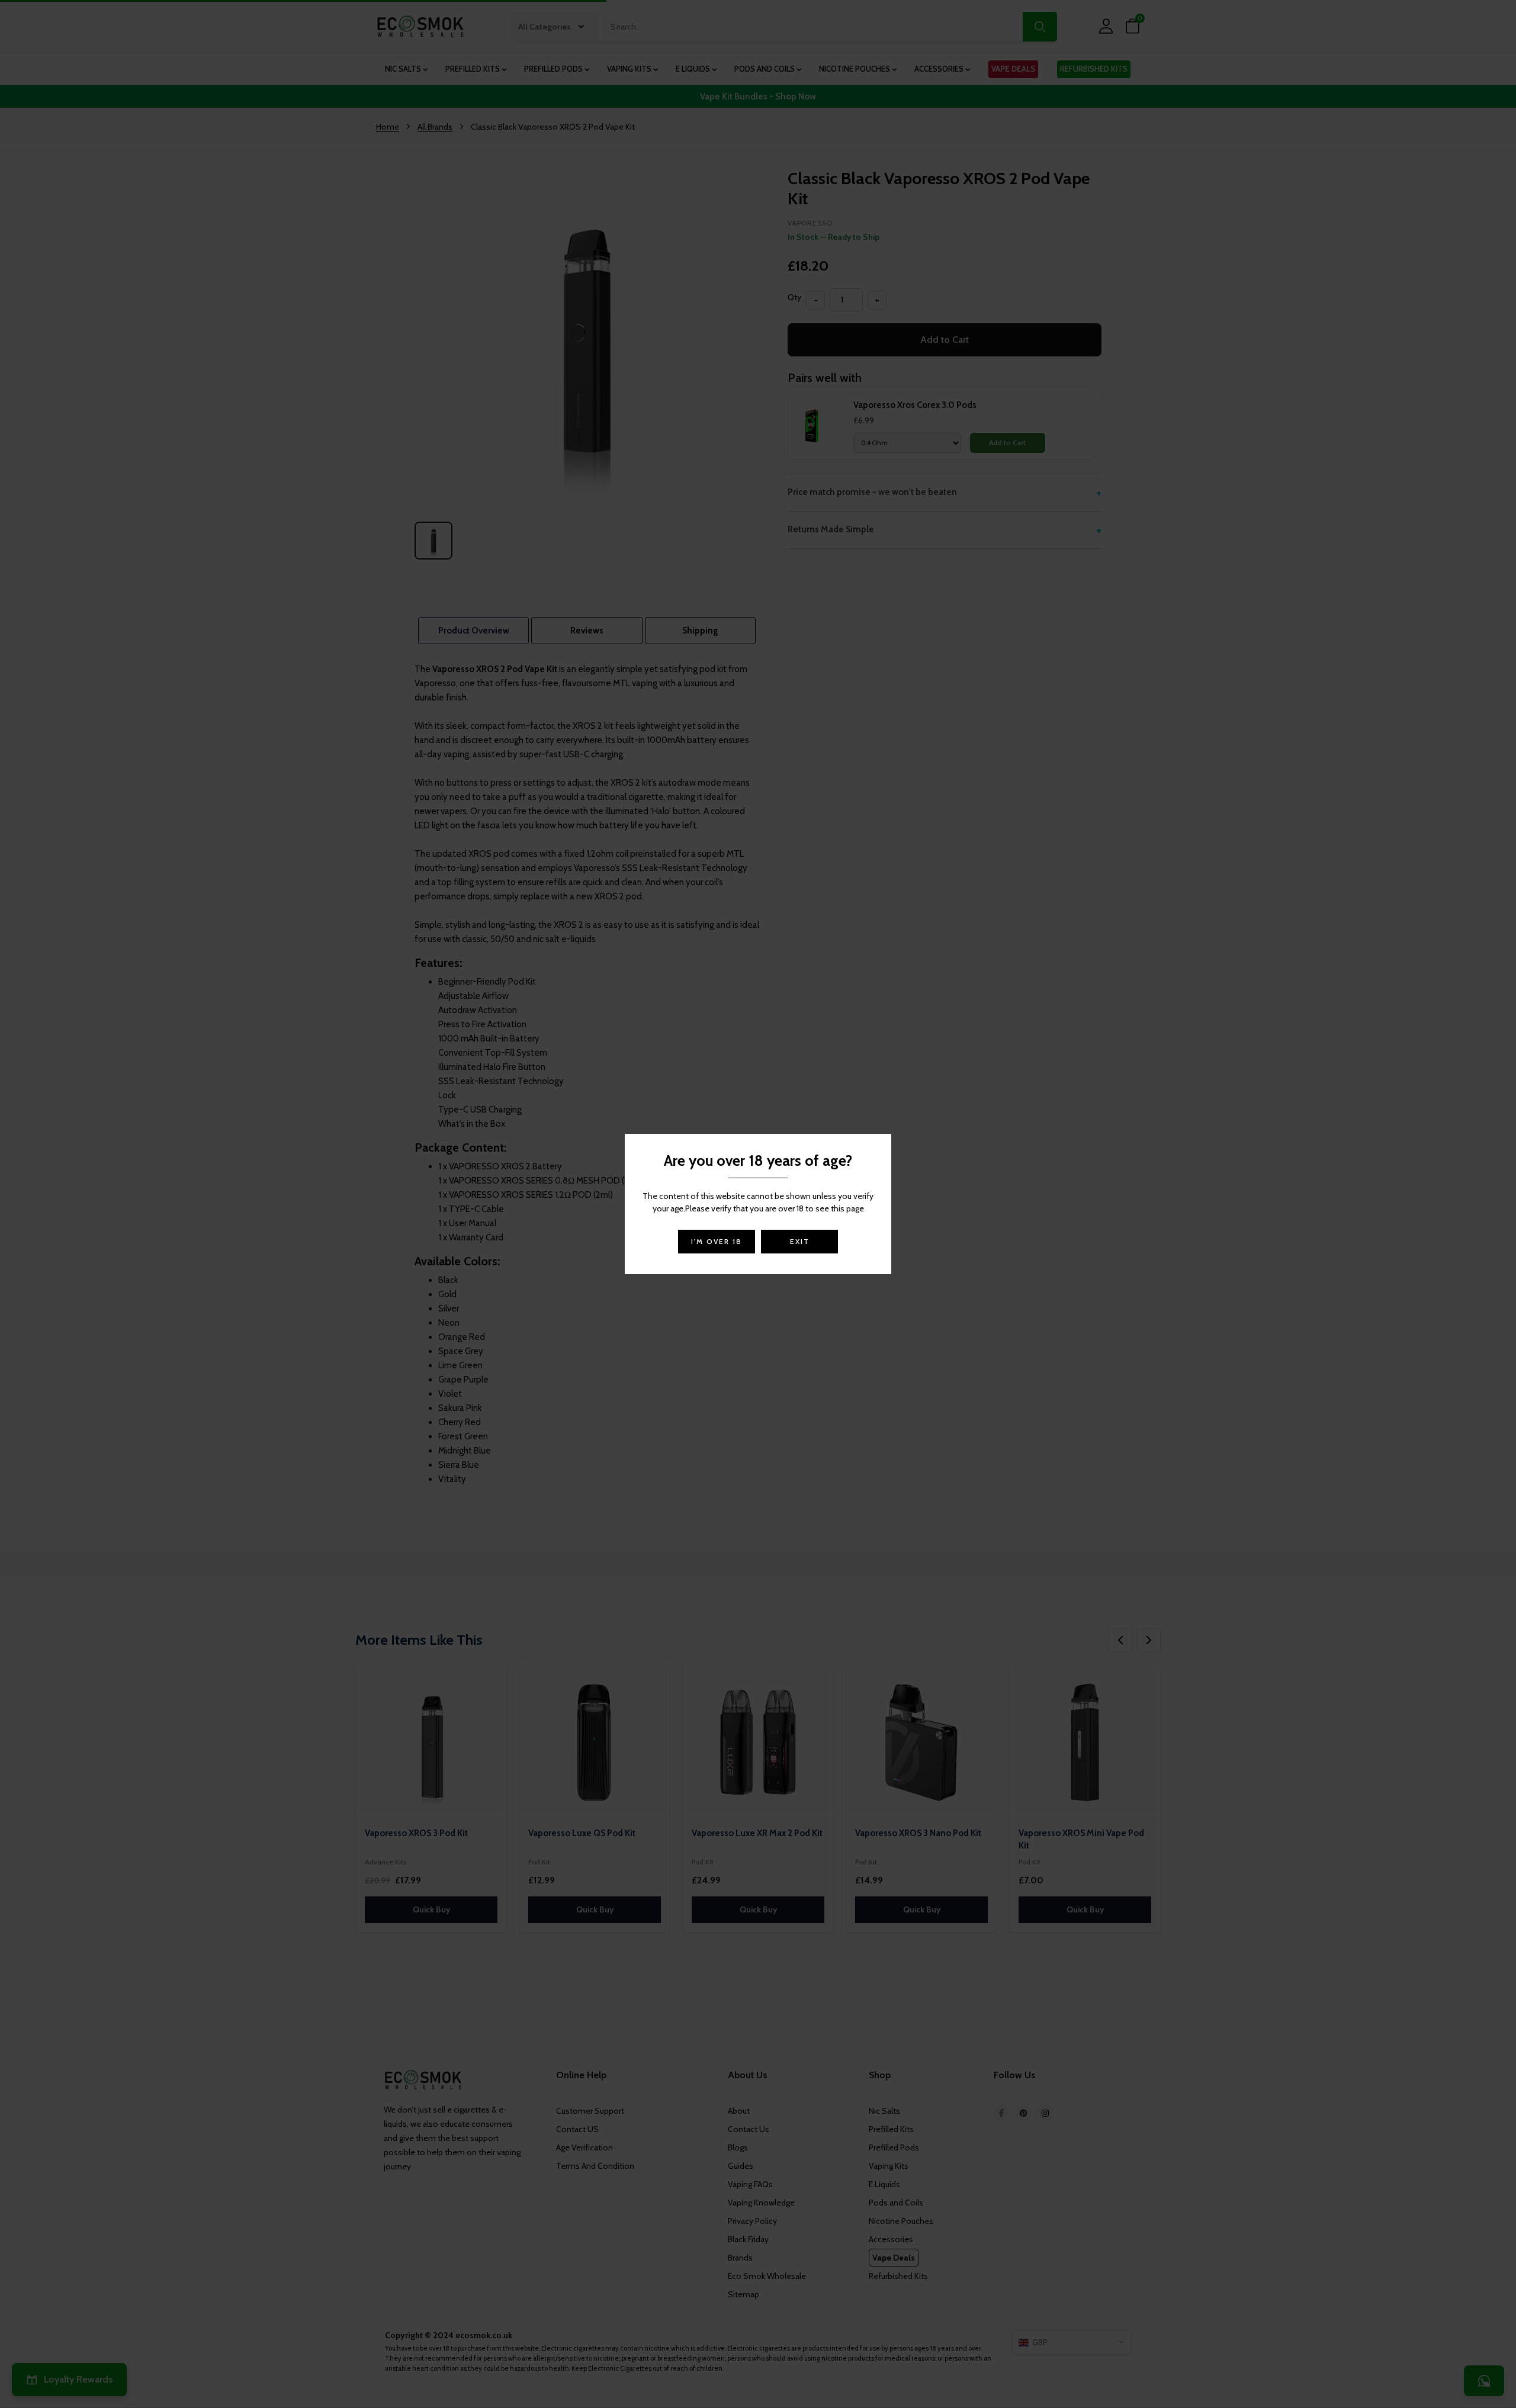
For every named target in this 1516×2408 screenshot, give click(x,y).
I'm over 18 (717, 1241)
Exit (800, 1241)
